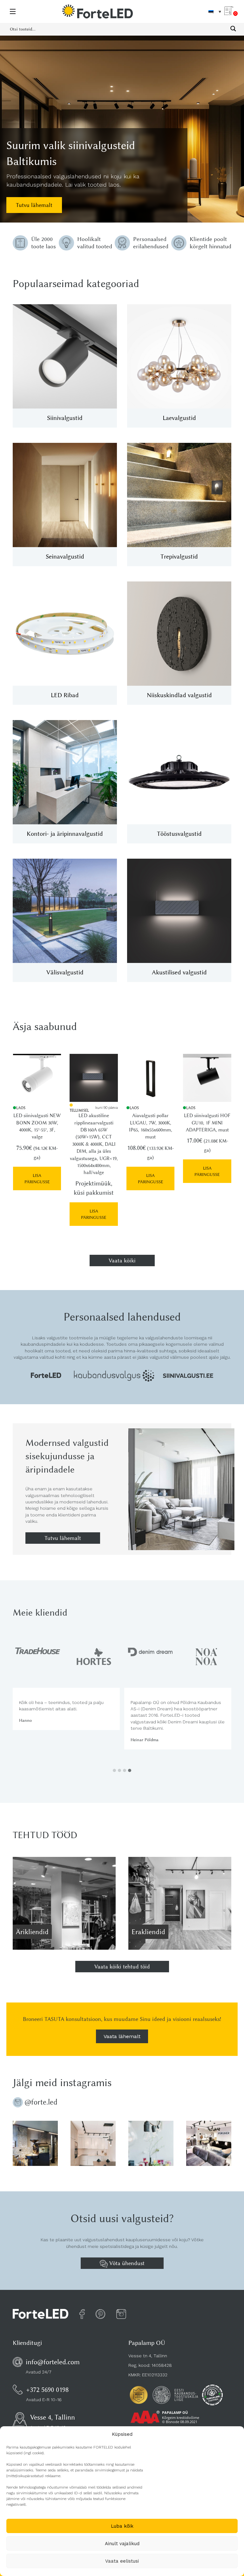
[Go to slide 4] (130, 1770)
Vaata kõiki (122, 1261)
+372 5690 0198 (47, 2390)
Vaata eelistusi (122, 2561)
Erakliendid (148, 1932)
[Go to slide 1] (114, 1770)
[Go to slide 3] (125, 1770)
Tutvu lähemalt (34, 205)
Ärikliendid (32, 1932)
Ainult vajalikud (122, 2544)
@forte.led (41, 2102)
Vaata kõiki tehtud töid (122, 1967)
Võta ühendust (126, 2263)
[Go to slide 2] (119, 1770)
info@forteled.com (53, 2362)
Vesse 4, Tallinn (53, 2417)
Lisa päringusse (37, 1178)
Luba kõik (122, 2526)
